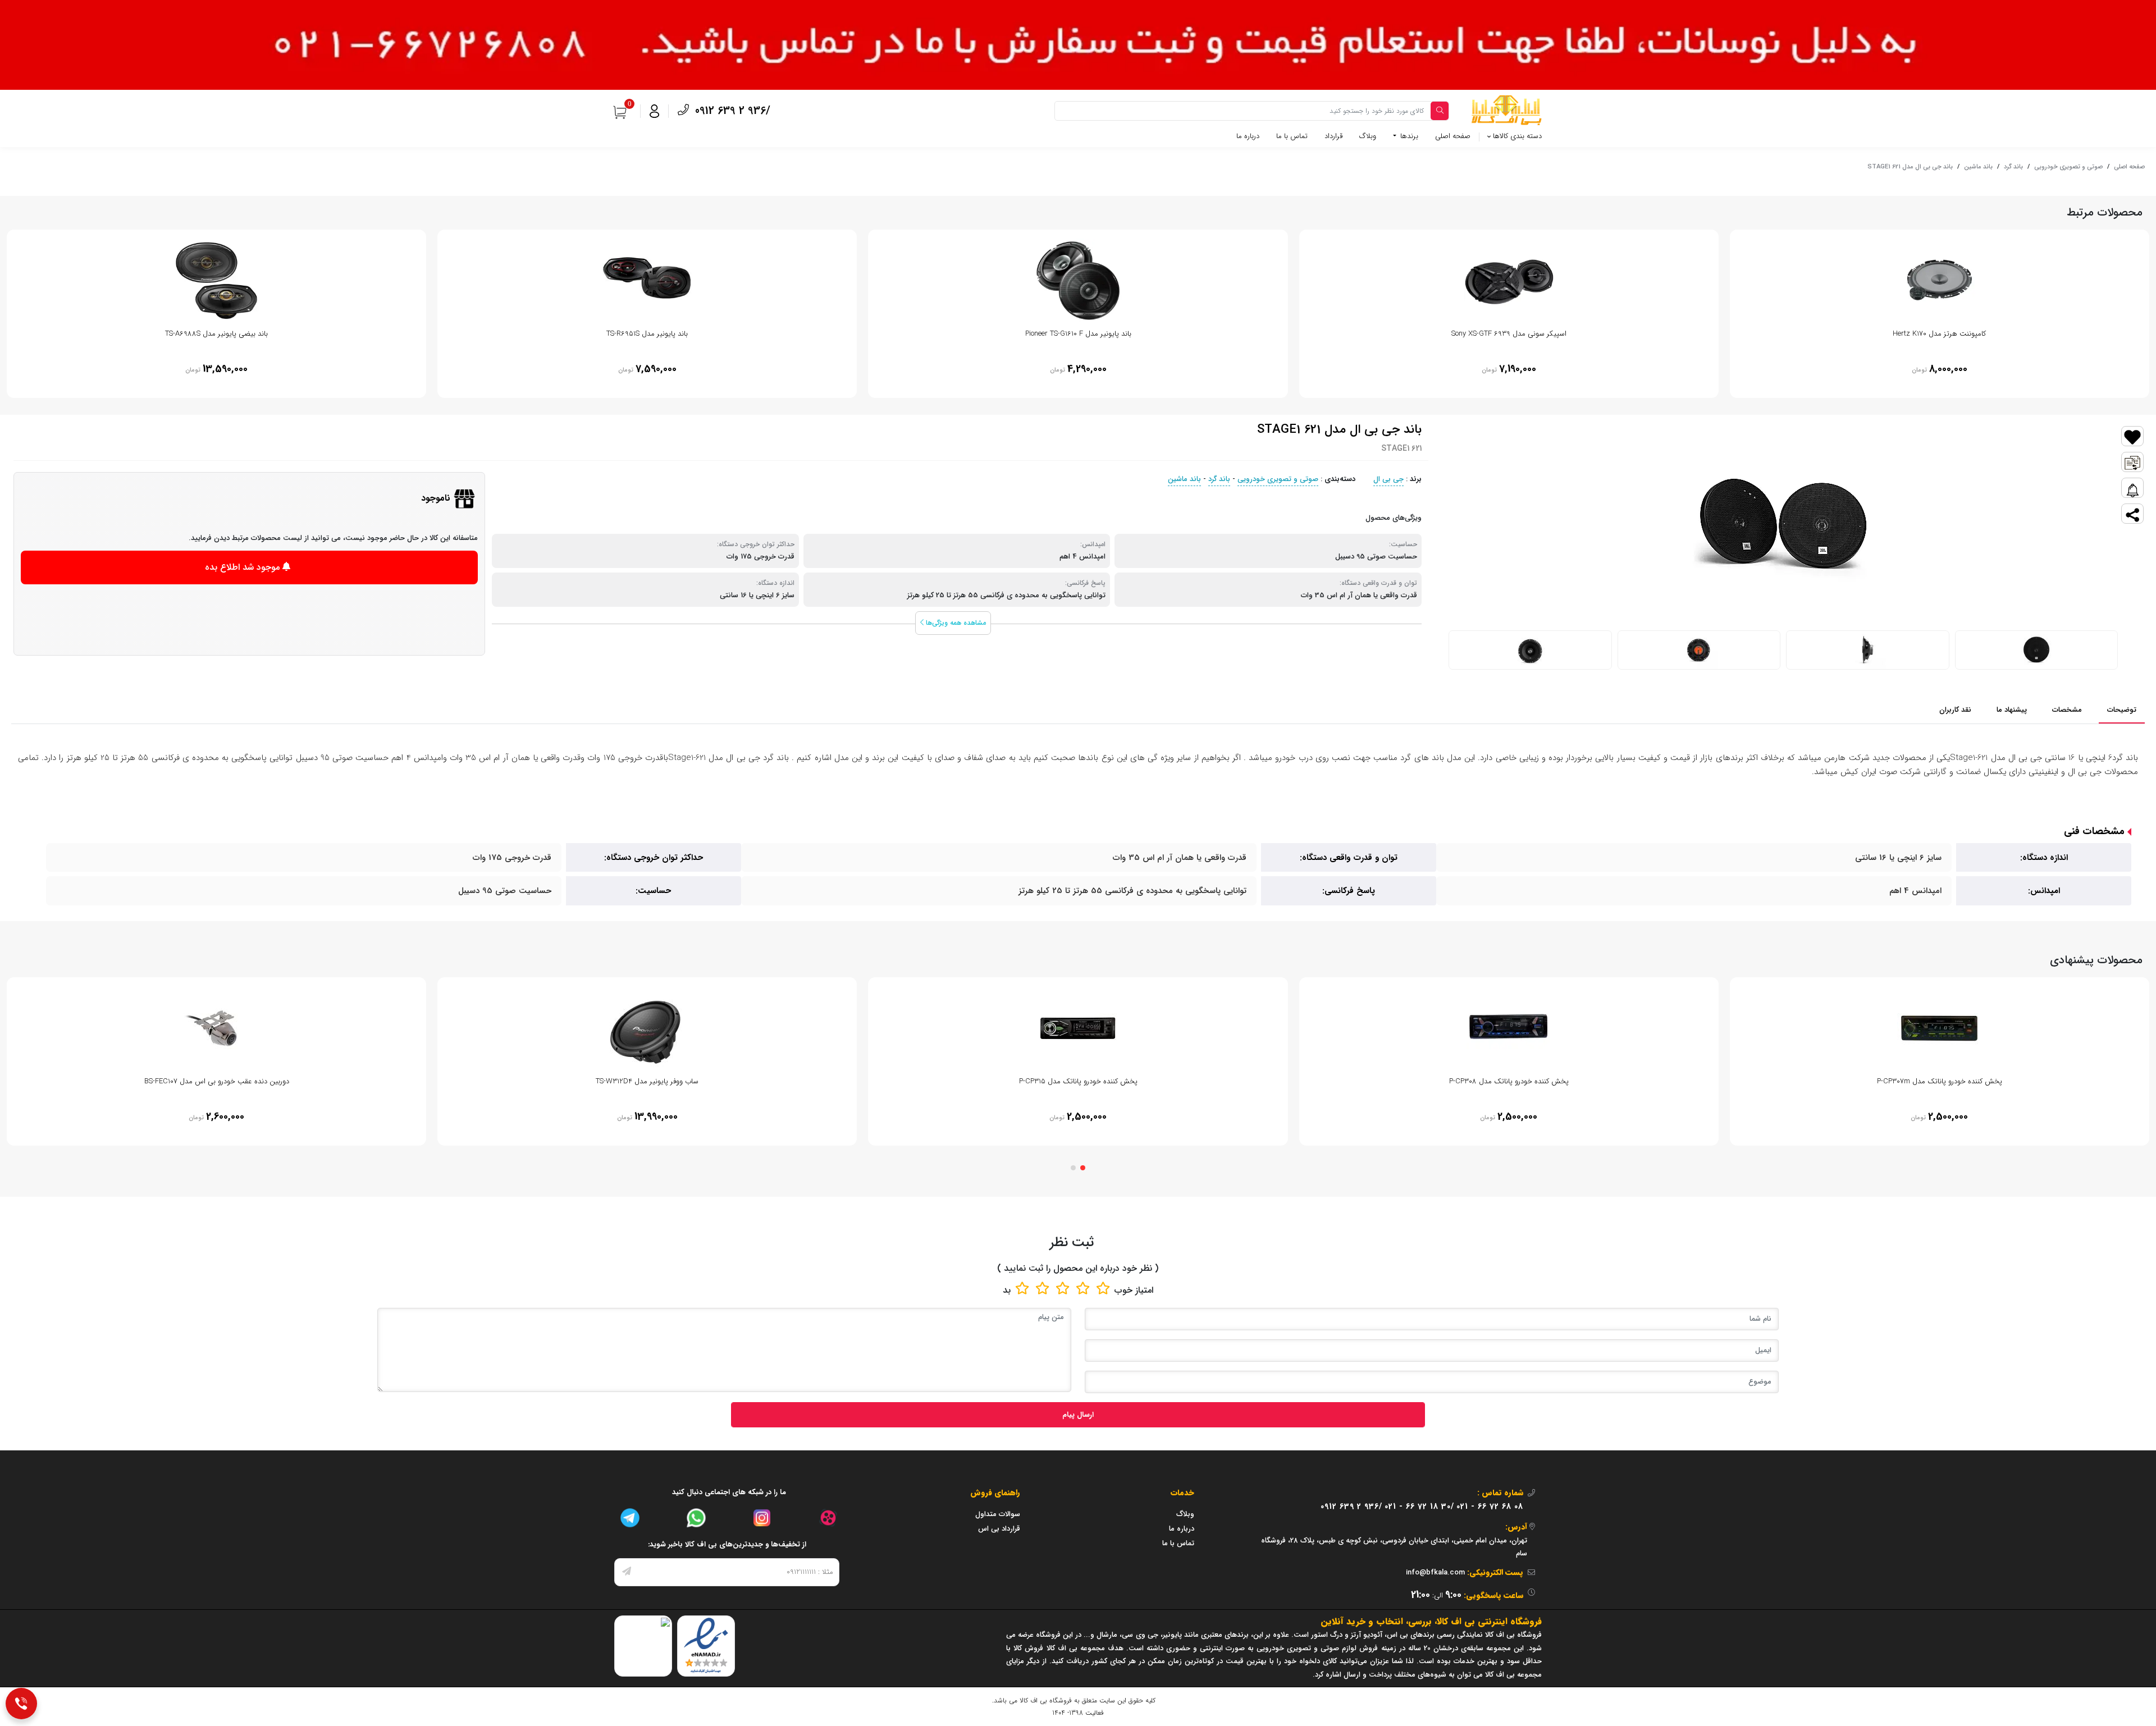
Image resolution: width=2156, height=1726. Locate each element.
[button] (1083, 1168)
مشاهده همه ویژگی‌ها (955, 623)
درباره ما (1248, 136)
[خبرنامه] (627, 1572)
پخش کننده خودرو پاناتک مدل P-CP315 (1078, 1081)
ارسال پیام (1078, 1415)
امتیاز (1144, 1290)
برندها (1408, 136)
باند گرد (2013, 167)
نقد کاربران (1955, 710)
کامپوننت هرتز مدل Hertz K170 (1939, 334)
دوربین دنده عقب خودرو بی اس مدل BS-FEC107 (217, 1081)
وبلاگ (1368, 136)
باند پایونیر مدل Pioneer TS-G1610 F (1078, 334)
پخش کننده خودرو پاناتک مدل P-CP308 (1509, 1081)
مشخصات (2067, 710)
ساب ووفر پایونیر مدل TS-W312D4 (647, 1081)
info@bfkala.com (1435, 1572)
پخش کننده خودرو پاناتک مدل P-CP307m (1940, 1081)
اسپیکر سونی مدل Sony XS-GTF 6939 (1509, 334)
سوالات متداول (998, 1514)
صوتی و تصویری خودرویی (2068, 167)
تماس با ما (1292, 136)
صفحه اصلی (1453, 136)
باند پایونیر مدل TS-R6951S (647, 334)
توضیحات (2122, 710)
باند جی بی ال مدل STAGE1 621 (1910, 167)
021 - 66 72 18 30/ (1419, 1507)
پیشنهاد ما (2012, 710)
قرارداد (1333, 136)
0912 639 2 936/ (731, 111)
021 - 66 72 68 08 (1490, 1507)
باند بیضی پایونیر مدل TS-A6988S (216, 334)
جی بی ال (1388, 479)
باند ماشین (1978, 167)
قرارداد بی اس (999, 1529)
